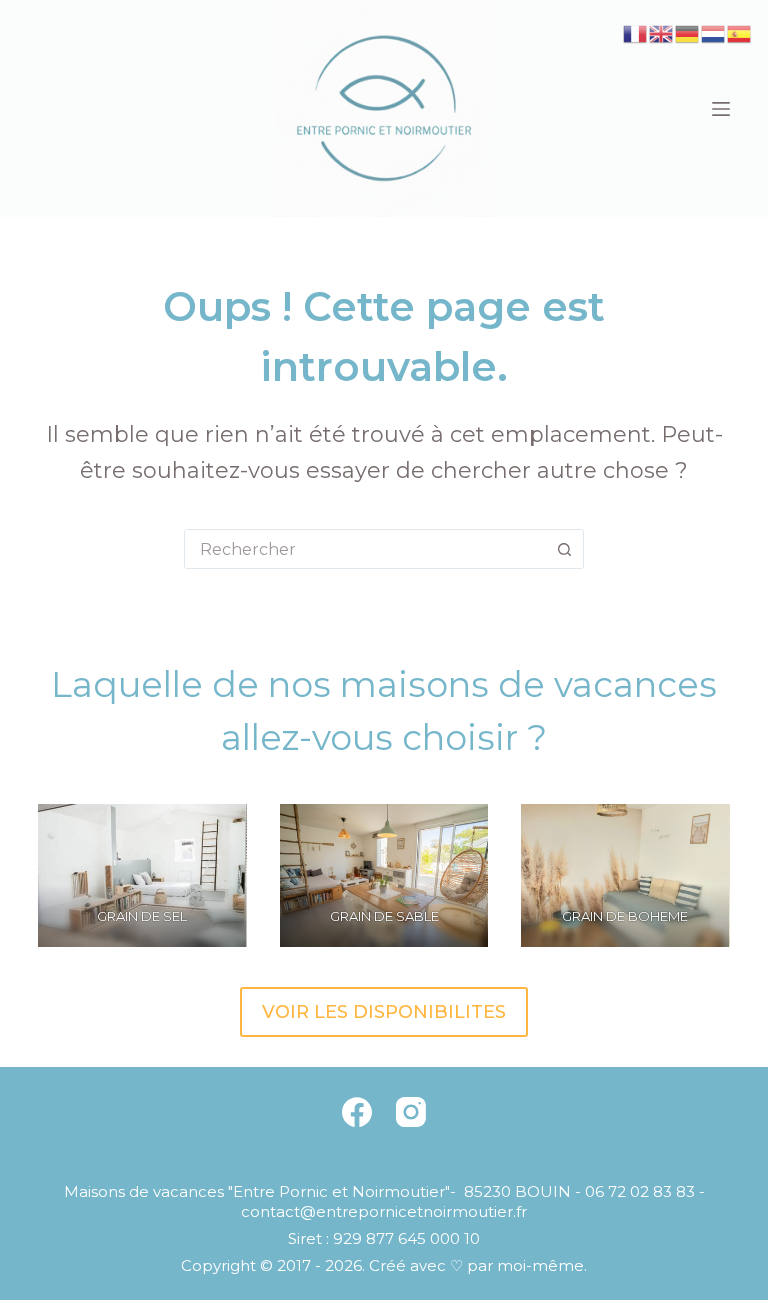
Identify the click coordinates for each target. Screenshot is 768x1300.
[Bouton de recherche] (564, 549)
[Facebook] (357, 1112)
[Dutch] (714, 32)
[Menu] (721, 109)
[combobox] (365, 549)
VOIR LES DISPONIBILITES (384, 1012)
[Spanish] (740, 32)
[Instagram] (411, 1112)
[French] (636, 32)
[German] (688, 32)
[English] (662, 32)
